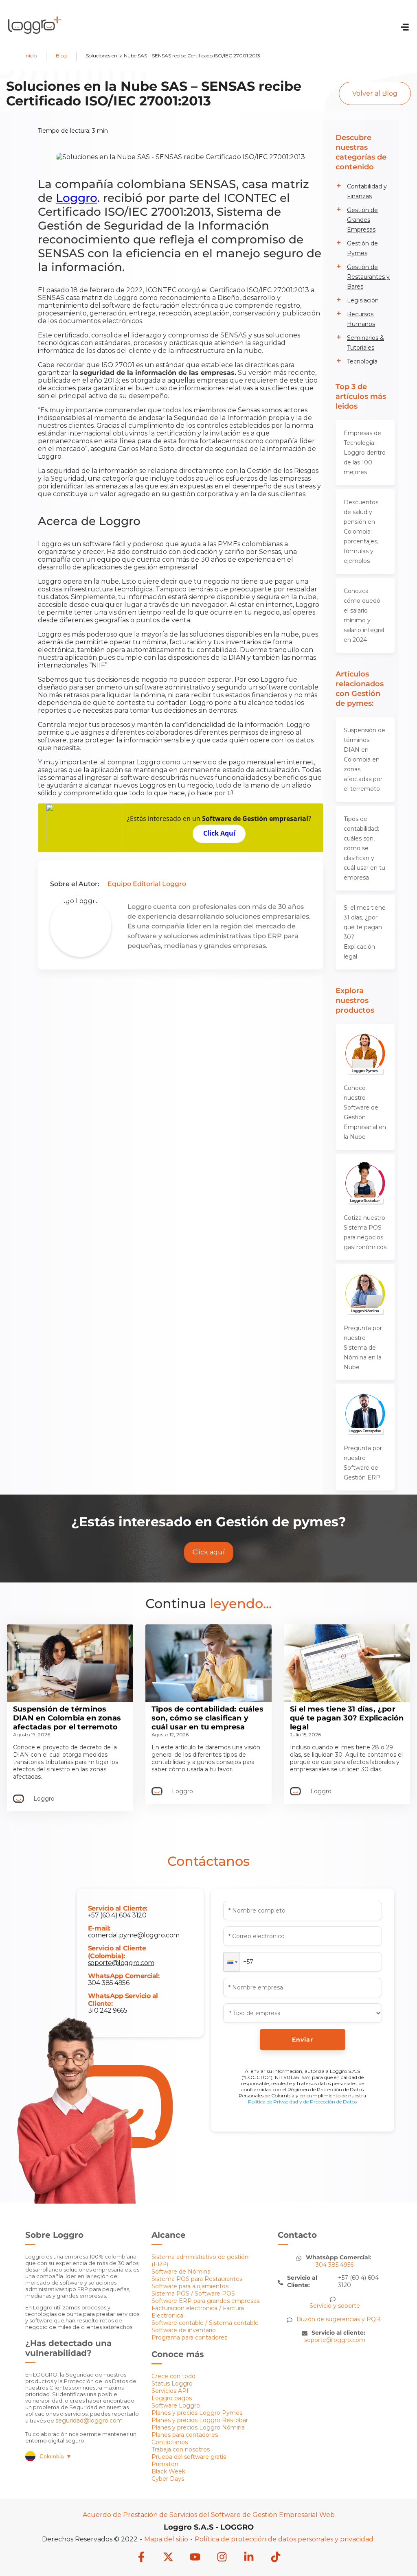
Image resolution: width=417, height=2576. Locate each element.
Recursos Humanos (361, 319)
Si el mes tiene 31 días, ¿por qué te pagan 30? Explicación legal (365, 932)
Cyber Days (168, 2479)
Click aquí (209, 1552)
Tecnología (362, 361)
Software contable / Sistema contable (205, 2323)
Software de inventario (184, 2330)
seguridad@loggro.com (89, 2421)
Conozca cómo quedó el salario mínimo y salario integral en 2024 (364, 615)
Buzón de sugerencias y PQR (338, 2319)
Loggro (77, 198)
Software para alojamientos (190, 2286)
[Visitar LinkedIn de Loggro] (249, 2558)
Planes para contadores (185, 2435)
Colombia (56, 2456)
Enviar (303, 2040)
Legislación (363, 300)
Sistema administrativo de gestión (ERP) (200, 2261)
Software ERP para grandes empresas (205, 2301)
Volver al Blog (375, 93)
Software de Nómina (181, 2272)
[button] (231, 1962)
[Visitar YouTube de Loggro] (195, 2558)
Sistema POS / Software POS (193, 2294)
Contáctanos (170, 2442)
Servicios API (170, 2391)
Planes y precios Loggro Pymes (197, 2413)
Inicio (31, 56)
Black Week (168, 2471)
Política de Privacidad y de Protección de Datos (302, 2102)
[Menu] (405, 28)
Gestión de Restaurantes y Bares (368, 277)
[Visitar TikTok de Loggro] (276, 2558)
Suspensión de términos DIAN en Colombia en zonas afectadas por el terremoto (364, 759)
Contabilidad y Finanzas (367, 191)
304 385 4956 (109, 1983)
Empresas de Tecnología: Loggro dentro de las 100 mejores (365, 453)
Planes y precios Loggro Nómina (198, 2427)
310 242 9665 (108, 2010)
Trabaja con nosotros (181, 2449)
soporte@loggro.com (121, 1963)
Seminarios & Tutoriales (365, 343)
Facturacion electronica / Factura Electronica (198, 2312)
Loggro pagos (172, 2398)
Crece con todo (173, 2376)
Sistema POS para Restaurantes (197, 2279)
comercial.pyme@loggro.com (134, 1935)
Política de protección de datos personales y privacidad (284, 2539)
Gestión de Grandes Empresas (362, 220)
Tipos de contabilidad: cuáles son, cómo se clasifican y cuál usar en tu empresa (364, 848)
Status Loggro (172, 2383)
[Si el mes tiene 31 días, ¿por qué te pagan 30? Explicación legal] (347, 1700)
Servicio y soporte (335, 2306)
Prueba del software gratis (189, 2457)
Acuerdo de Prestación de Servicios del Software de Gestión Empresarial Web (209, 2515)
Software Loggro (176, 2405)
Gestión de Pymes (362, 248)
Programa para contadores (189, 2337)
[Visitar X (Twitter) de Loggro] (168, 2558)
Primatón (165, 2464)
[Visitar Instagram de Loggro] (222, 2558)
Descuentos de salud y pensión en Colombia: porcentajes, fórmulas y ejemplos (361, 532)
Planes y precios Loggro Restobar (200, 2420)
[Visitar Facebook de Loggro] (141, 2558)
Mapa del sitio (166, 2539)
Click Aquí (219, 833)
